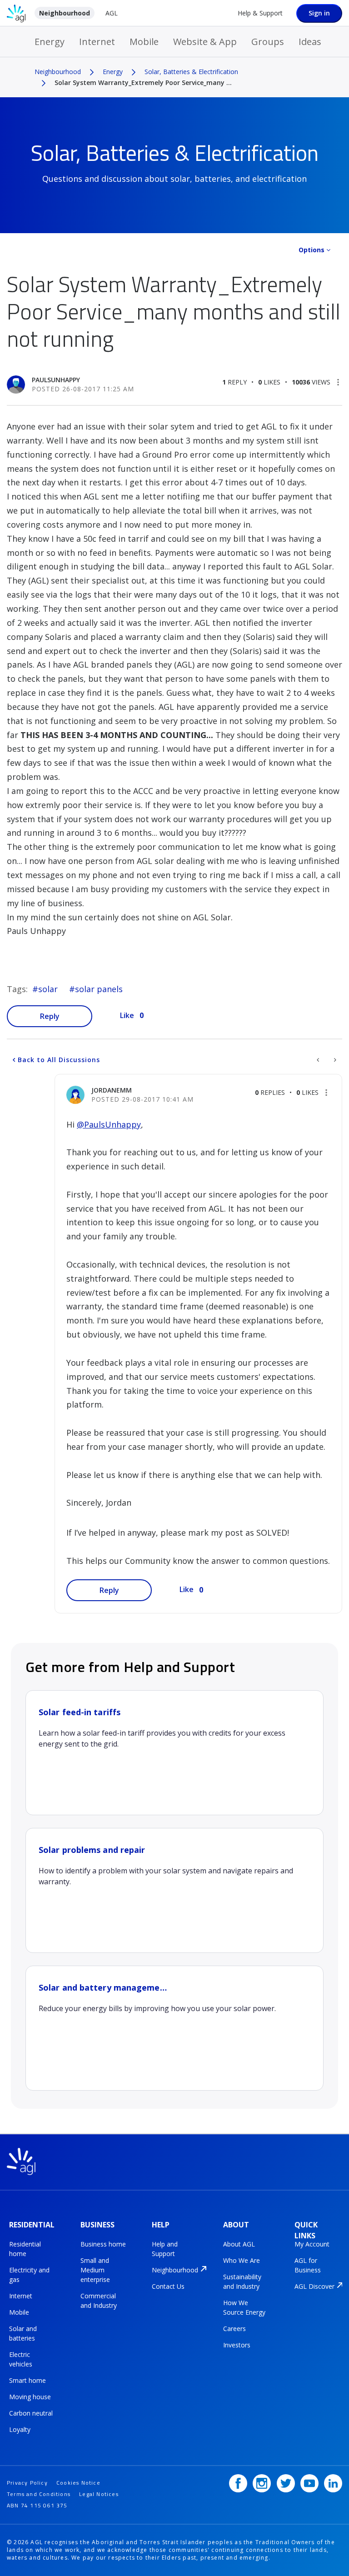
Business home (103, 2244)
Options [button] (312, 250)
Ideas (310, 42)
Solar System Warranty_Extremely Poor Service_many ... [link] (143, 82)
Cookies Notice (78, 2483)
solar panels (99, 989)
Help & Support (260, 13)
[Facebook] (238, 2483)
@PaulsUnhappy (109, 1124)
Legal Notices (99, 2494)
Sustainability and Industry (242, 2281)
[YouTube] (309, 2483)
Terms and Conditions (39, 2494)
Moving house (30, 2397)
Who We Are (242, 2260)
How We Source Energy (244, 2307)
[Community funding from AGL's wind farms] (334, 1060)
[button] (338, 382)
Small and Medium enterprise (95, 2270)
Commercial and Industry (99, 2301)
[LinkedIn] (333, 2483)
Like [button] (127, 1015)
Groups (268, 42)
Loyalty (20, 2429)
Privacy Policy (27, 2483)
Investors (237, 2345)
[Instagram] (262, 2483)
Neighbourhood (65, 13)
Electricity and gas (29, 2275)
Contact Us (168, 2286)
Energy (50, 42)
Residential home (25, 2249)
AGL (112, 13)
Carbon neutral (31, 2413)
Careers (234, 2329)
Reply (50, 1016)
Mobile (144, 42)
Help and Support (165, 2249)
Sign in (319, 13)
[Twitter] (286, 2483)
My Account (312, 2244)
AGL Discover (314, 2286)
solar (48, 989)
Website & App (205, 42)
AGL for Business (308, 2265)
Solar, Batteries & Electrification (191, 72)
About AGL (239, 2244)
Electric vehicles (21, 2359)
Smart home (27, 2380)
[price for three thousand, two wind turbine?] (319, 1060)
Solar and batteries (23, 2333)
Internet (97, 42)
